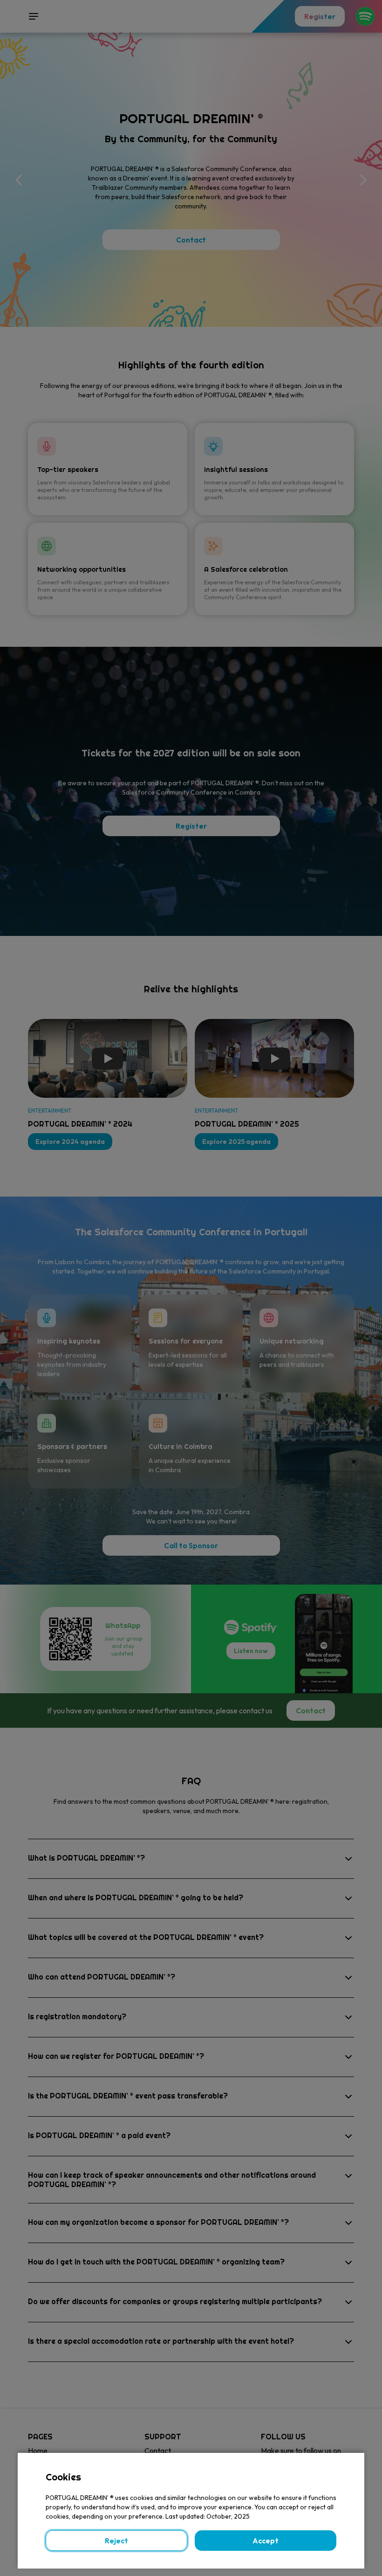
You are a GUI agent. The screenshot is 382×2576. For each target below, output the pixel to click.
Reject (116, 2541)
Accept (266, 2541)
